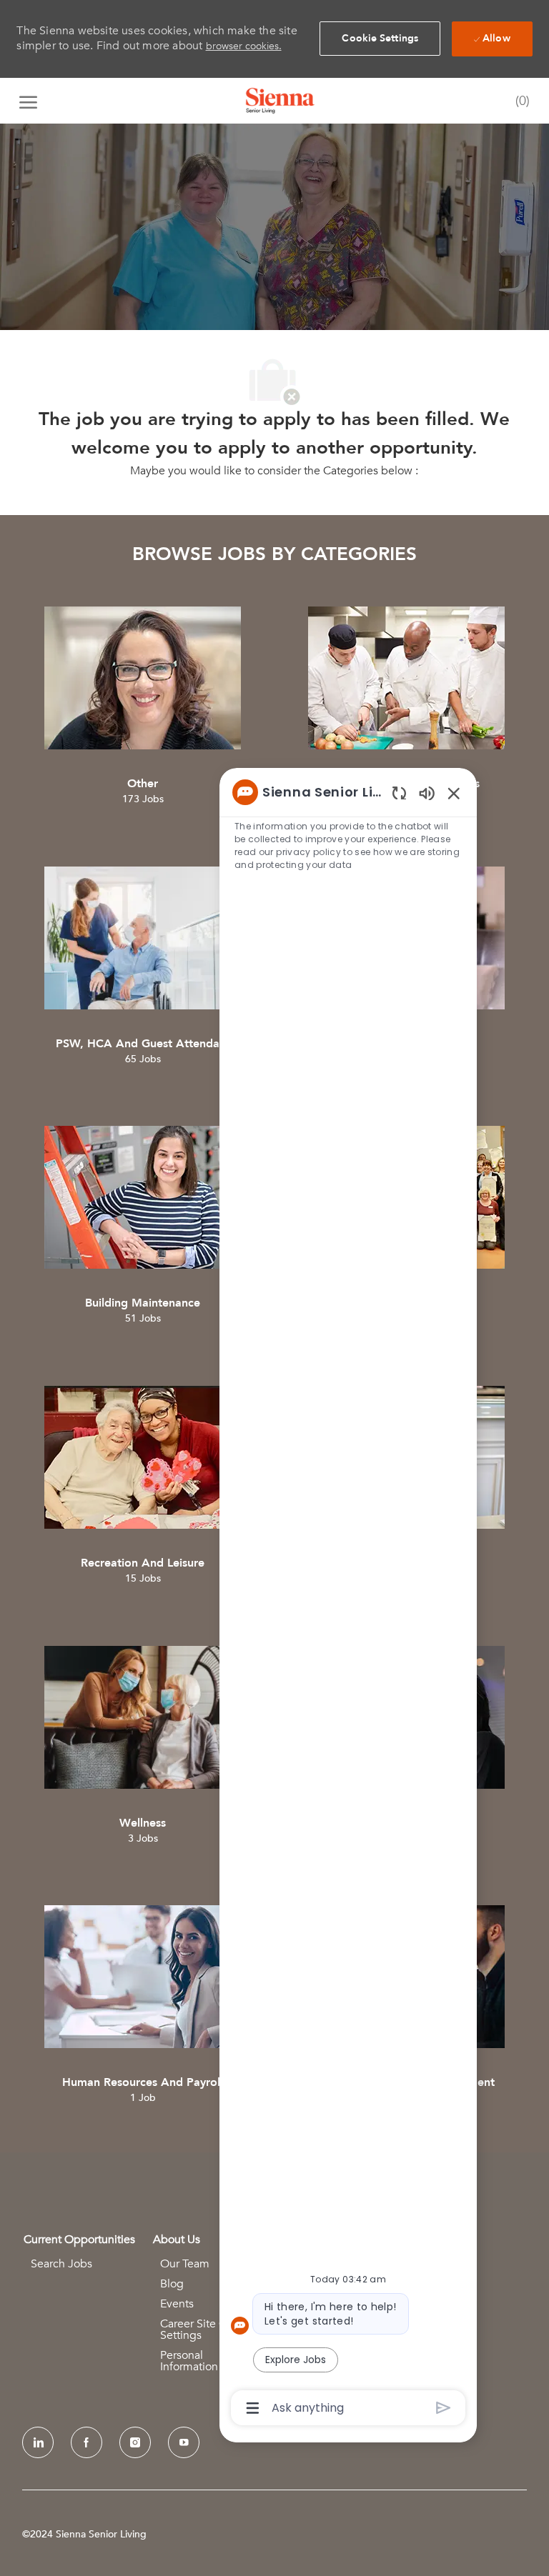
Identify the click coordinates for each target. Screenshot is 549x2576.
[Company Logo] (280, 101)
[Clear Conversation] (399, 793)
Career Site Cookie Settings (207, 2330)
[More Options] (253, 2408)
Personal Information (189, 2361)
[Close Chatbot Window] (454, 793)
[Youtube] (184, 2442)
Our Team (185, 2264)
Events (177, 2304)
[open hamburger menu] (28, 101)
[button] (380, 39)
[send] (444, 2408)
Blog (172, 2284)
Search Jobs (61, 2264)
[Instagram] (135, 2442)
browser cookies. (244, 46)
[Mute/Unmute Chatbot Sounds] (427, 793)
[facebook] (86, 2442)
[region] (348, 1599)
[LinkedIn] (38, 2442)
